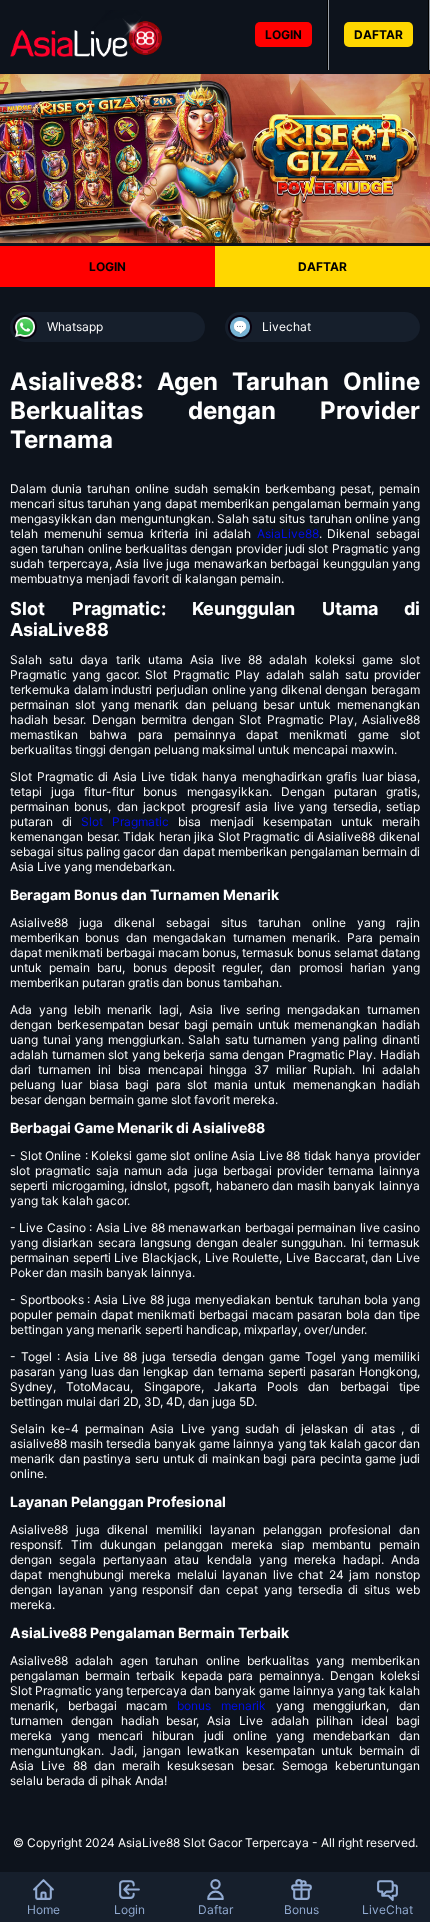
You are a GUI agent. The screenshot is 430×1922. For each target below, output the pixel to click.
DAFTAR (378, 34)
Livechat (286, 326)
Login (129, 1909)
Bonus (301, 1909)
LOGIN (283, 34)
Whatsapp (75, 326)
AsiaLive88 (288, 533)
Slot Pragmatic (125, 821)
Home (43, 1909)
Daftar (215, 1909)
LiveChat (387, 1909)
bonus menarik (221, 1705)
